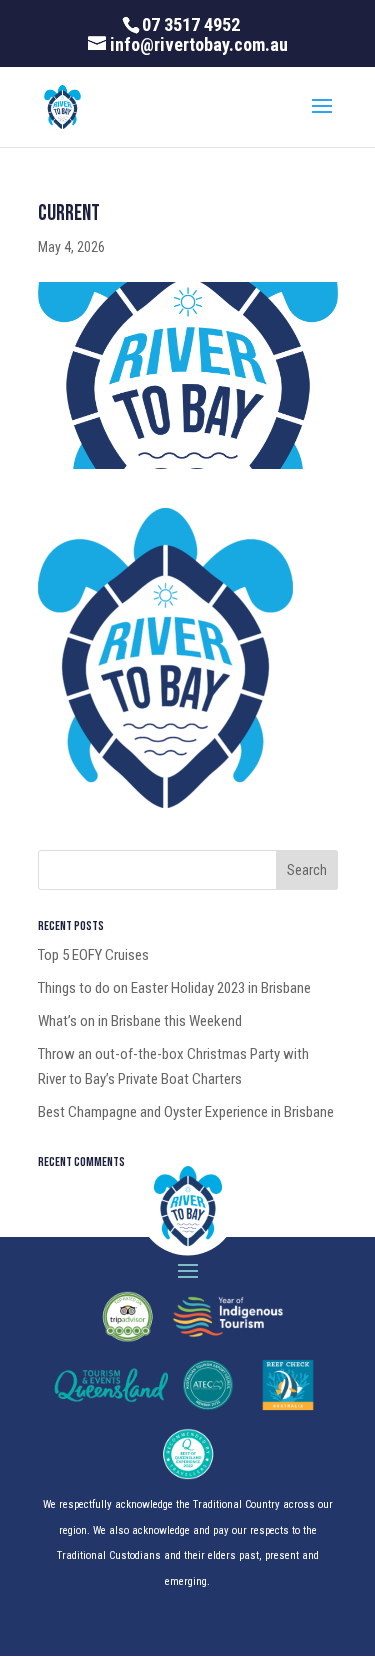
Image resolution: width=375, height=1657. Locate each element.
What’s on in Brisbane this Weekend (140, 1021)
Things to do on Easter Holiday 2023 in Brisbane (174, 988)
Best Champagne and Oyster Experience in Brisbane (186, 1112)
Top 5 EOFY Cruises (93, 955)
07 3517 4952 (191, 24)
